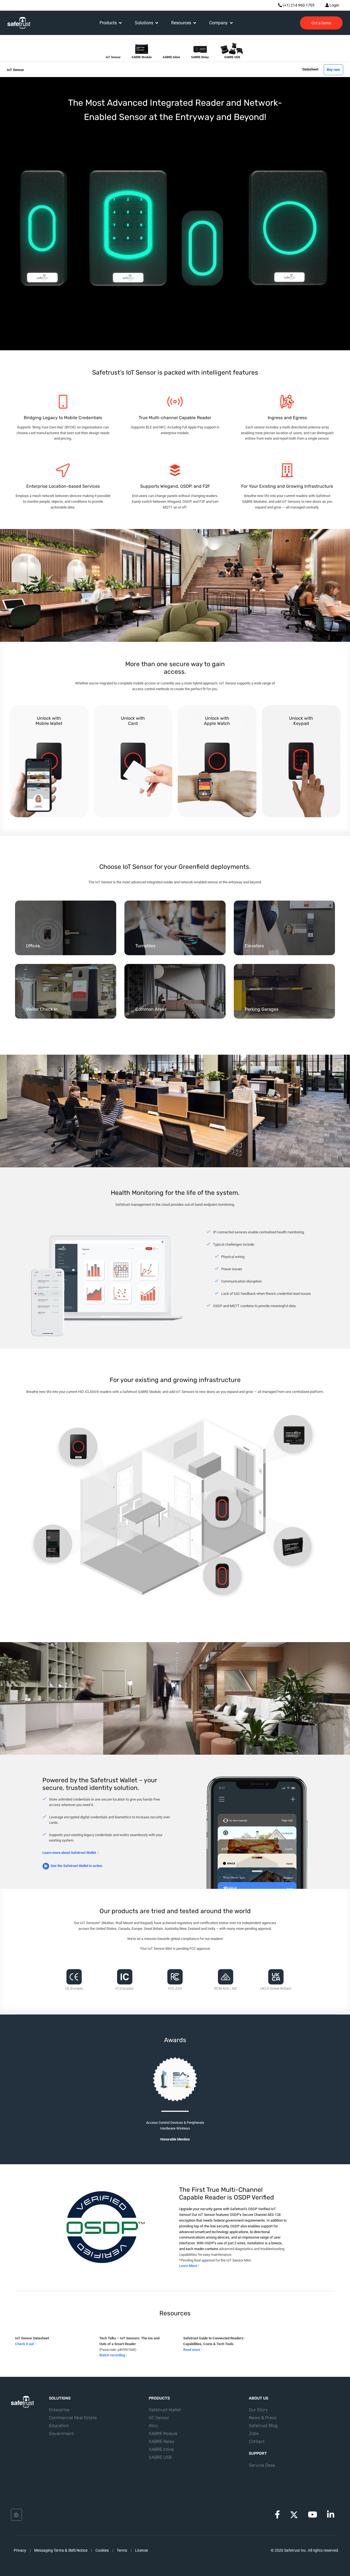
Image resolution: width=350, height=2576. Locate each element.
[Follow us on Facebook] (277, 2516)
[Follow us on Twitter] (294, 2515)
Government (61, 2434)
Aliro (153, 2426)
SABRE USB (160, 2457)
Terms (122, 2550)
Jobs (254, 2434)
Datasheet (310, 69)
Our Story (258, 2410)
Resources (181, 23)
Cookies (102, 2550)
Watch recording (113, 2355)
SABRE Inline (161, 2449)
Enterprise (59, 2410)
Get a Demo (321, 23)
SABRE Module (163, 2434)
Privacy (20, 2550)
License (142, 2550)
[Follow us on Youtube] (313, 2516)
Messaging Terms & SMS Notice (61, 2550)
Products (108, 23)
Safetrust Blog (263, 2426)
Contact (257, 2441)
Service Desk (262, 2465)
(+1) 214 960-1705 (298, 5)
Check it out (25, 2344)
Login (334, 5)
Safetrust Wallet (165, 2410)
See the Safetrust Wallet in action (76, 1866)
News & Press (263, 2418)
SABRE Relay (162, 2441)
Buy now (333, 70)
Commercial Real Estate (73, 2418)
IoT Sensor (159, 2418)
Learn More (189, 2266)
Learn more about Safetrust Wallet (69, 1853)
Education (59, 2426)
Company (218, 23)
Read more (192, 2350)
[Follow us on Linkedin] (331, 2516)
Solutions (144, 23)
